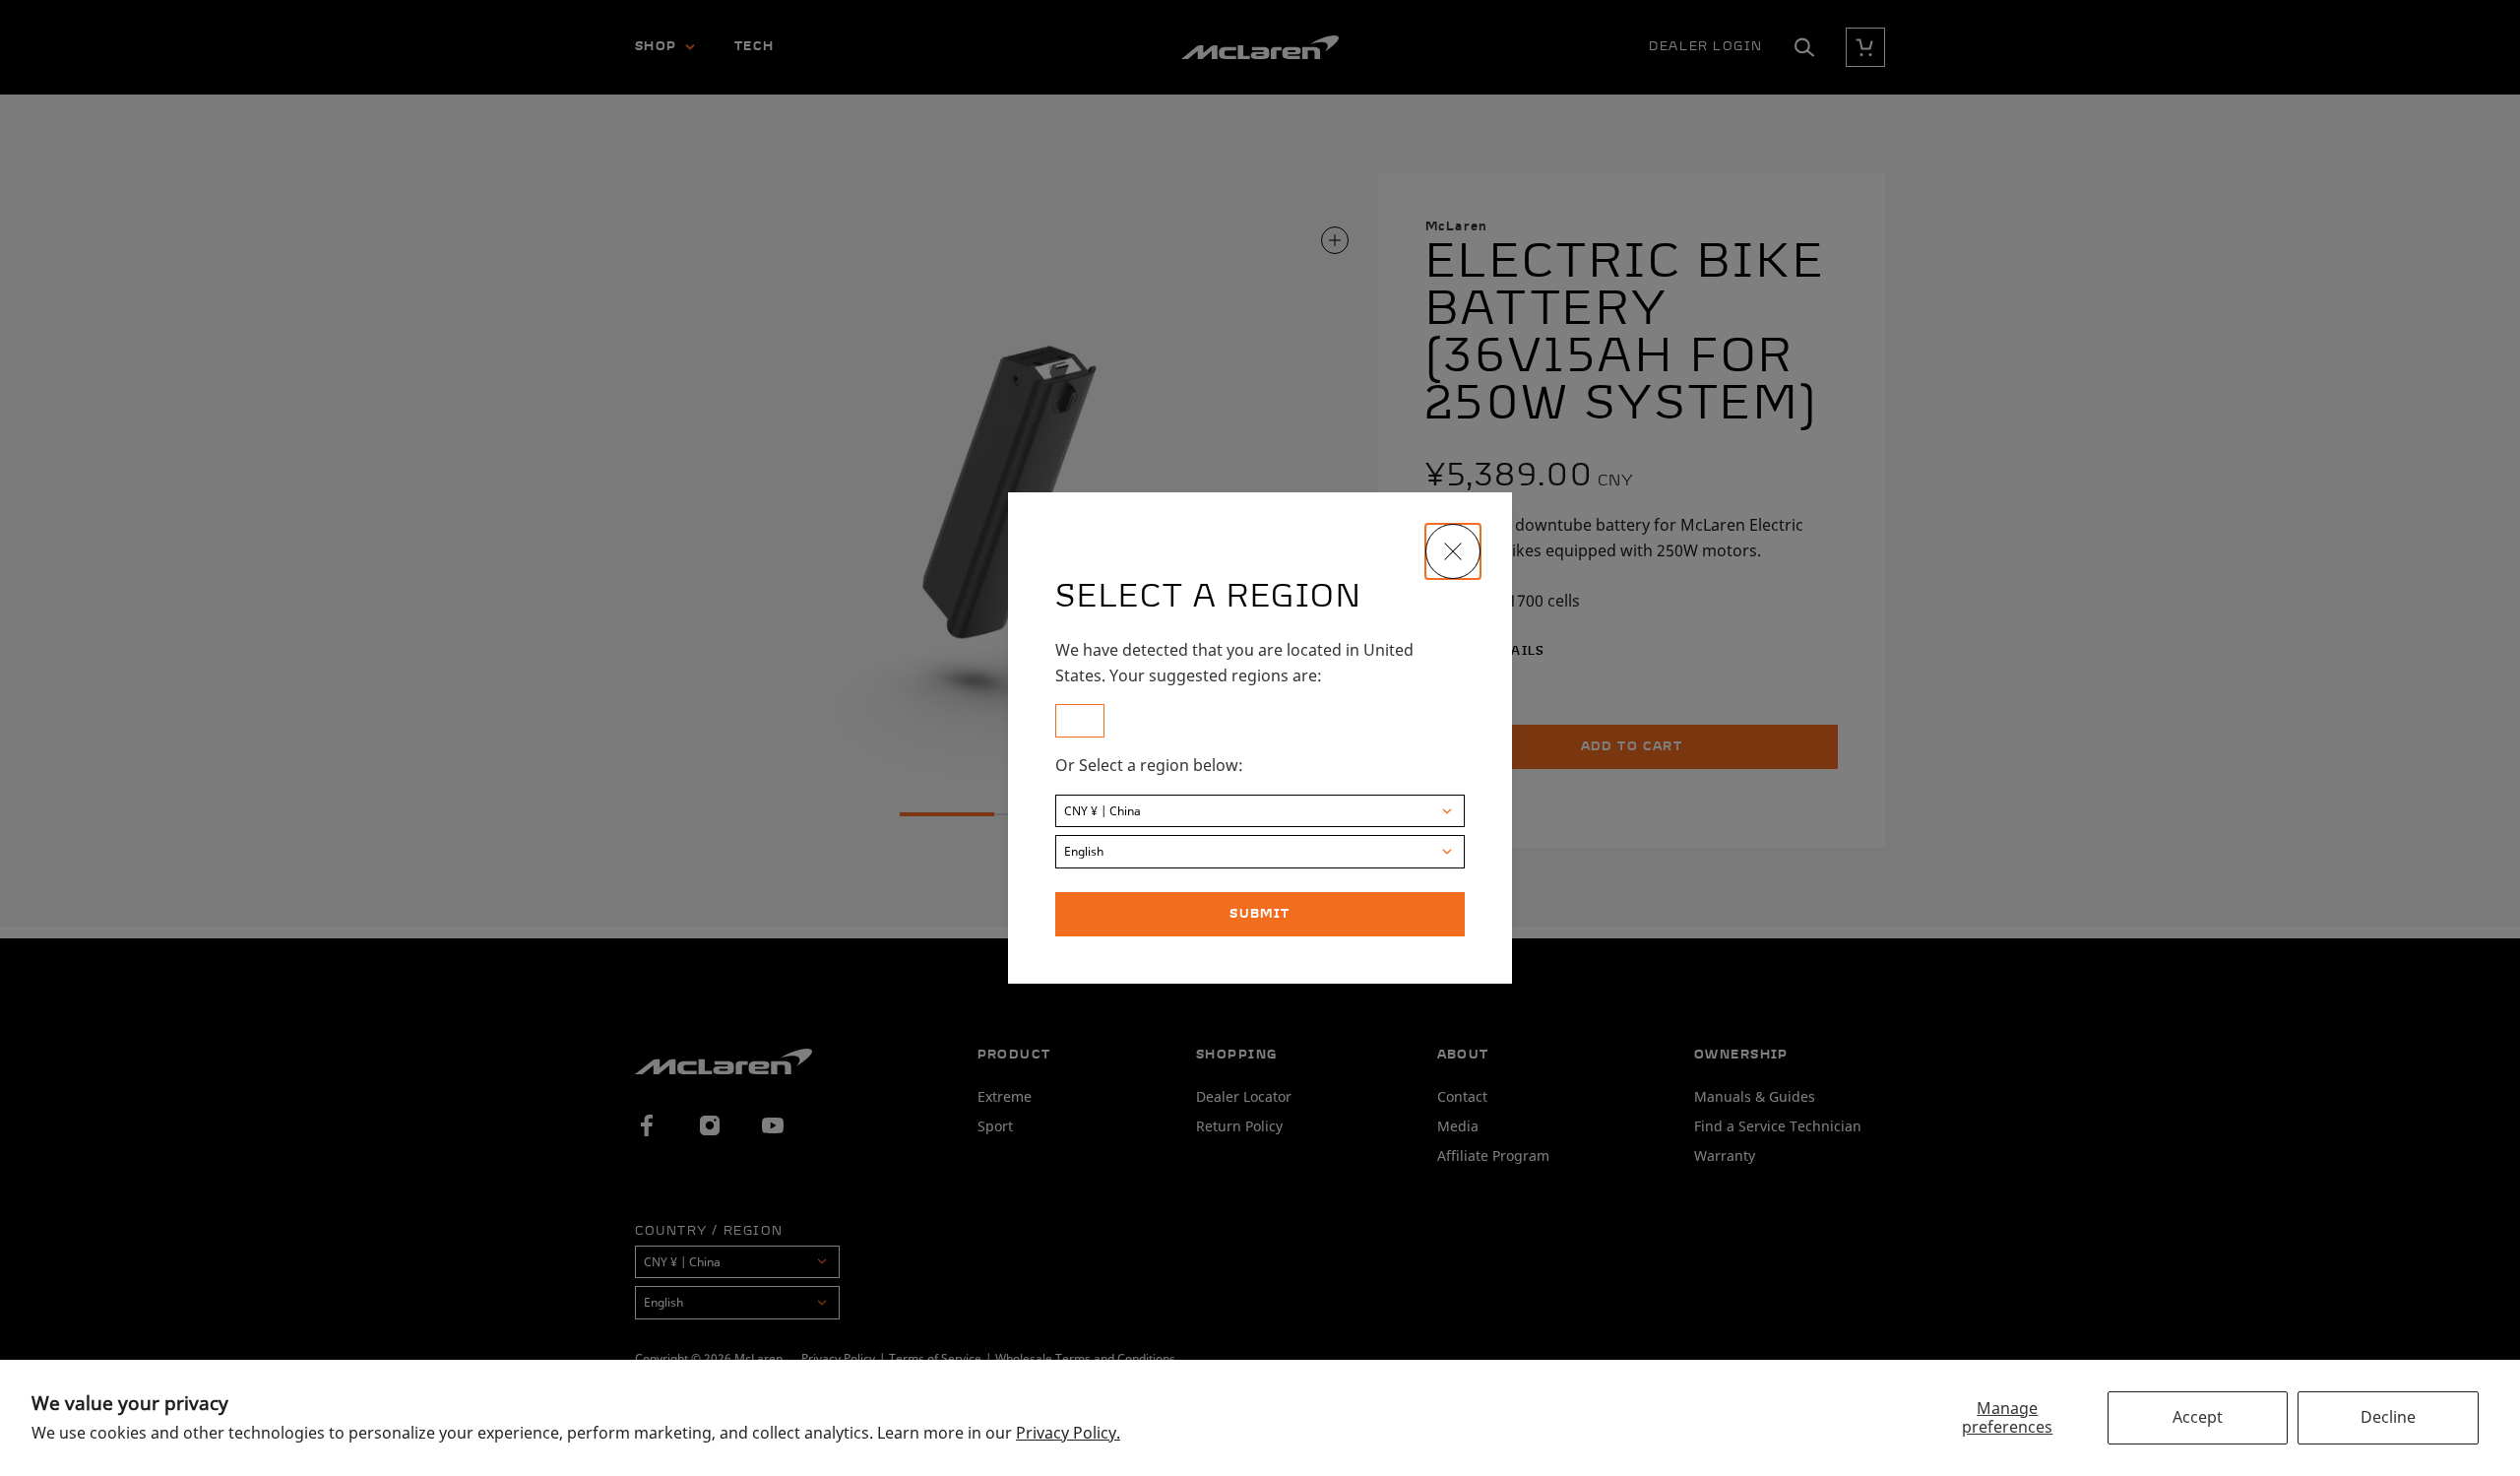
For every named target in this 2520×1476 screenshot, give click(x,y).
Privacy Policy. (1068, 1433)
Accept (2198, 1417)
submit (1260, 914)
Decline (2388, 1417)
